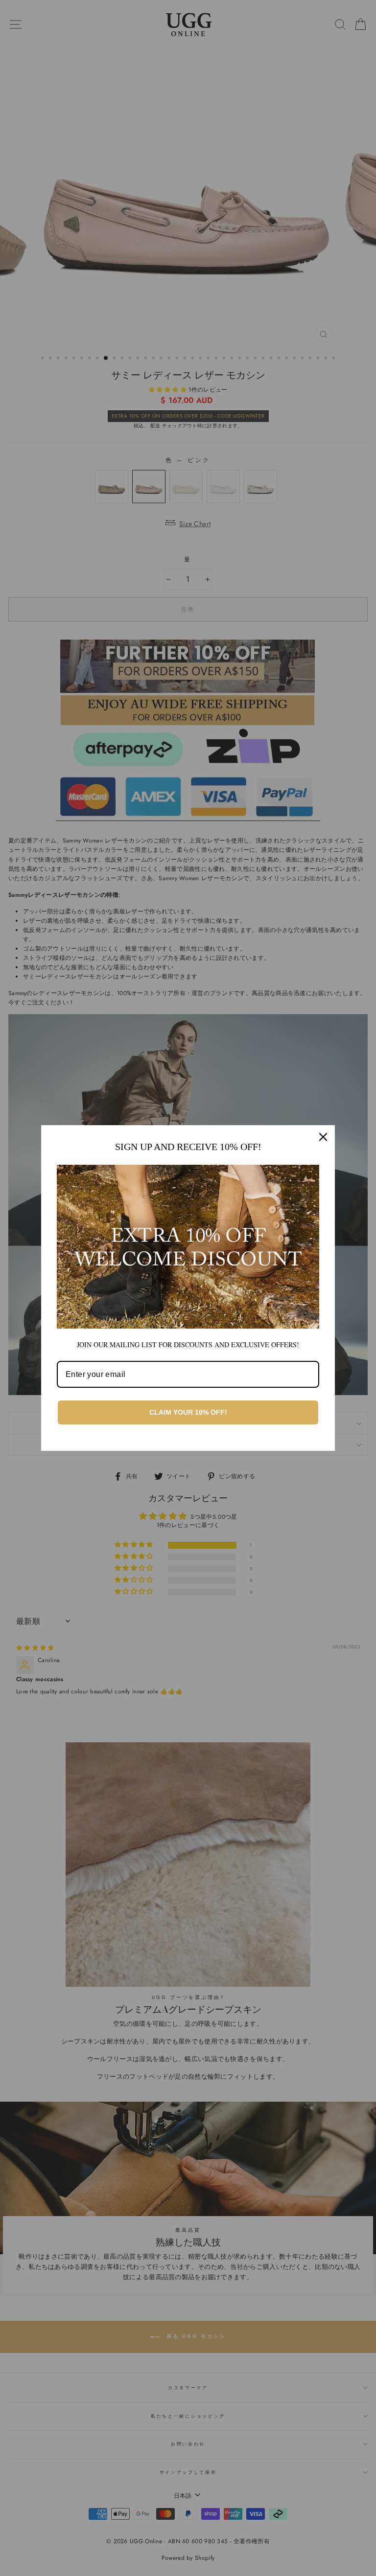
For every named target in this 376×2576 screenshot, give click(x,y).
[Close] (323, 1137)
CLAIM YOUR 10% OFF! (188, 1412)
